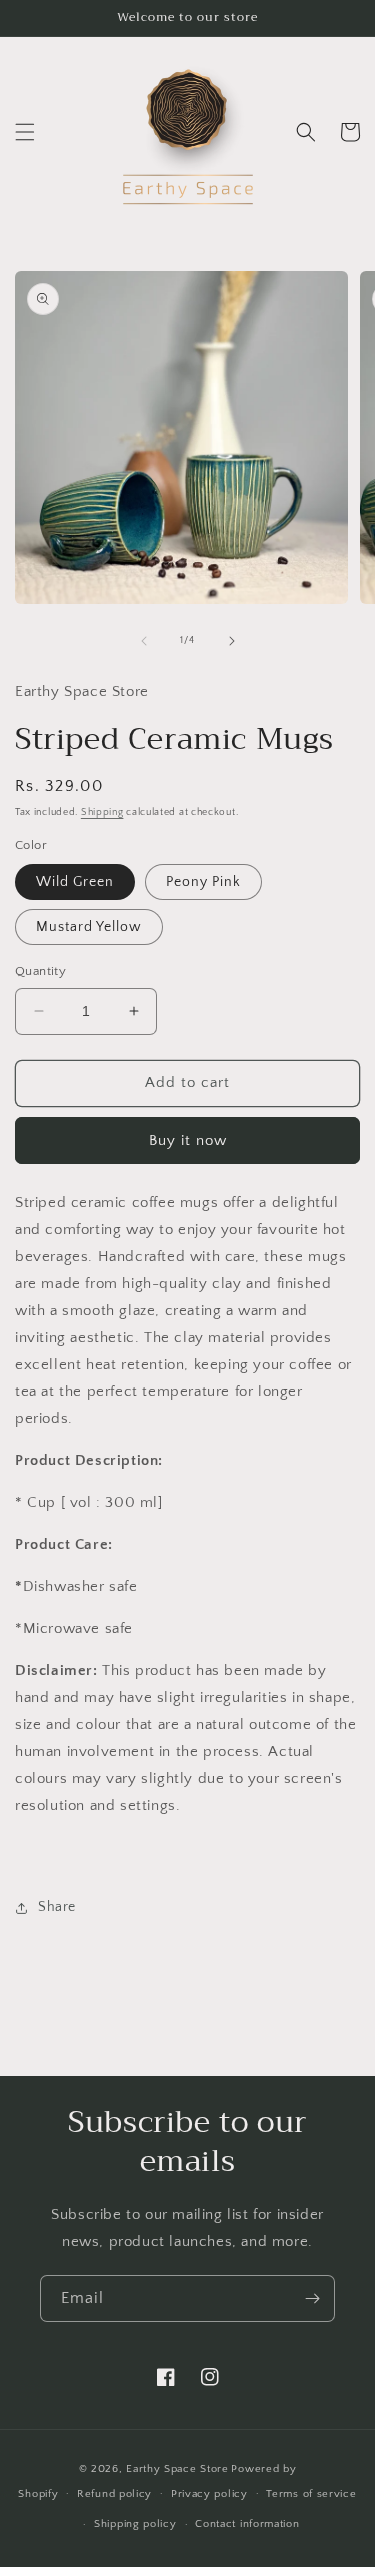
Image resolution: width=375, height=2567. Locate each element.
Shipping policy (135, 2524)
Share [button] (57, 1907)
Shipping (102, 812)
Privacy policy (209, 2494)
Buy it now (188, 1140)
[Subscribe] (312, 2298)
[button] (25, 132)
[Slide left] (144, 641)
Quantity (40, 971)
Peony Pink (203, 882)
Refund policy (114, 2494)
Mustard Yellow (89, 927)
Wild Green (75, 882)
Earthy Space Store (177, 2469)
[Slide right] (232, 641)
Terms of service (311, 2494)
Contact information (247, 2524)
